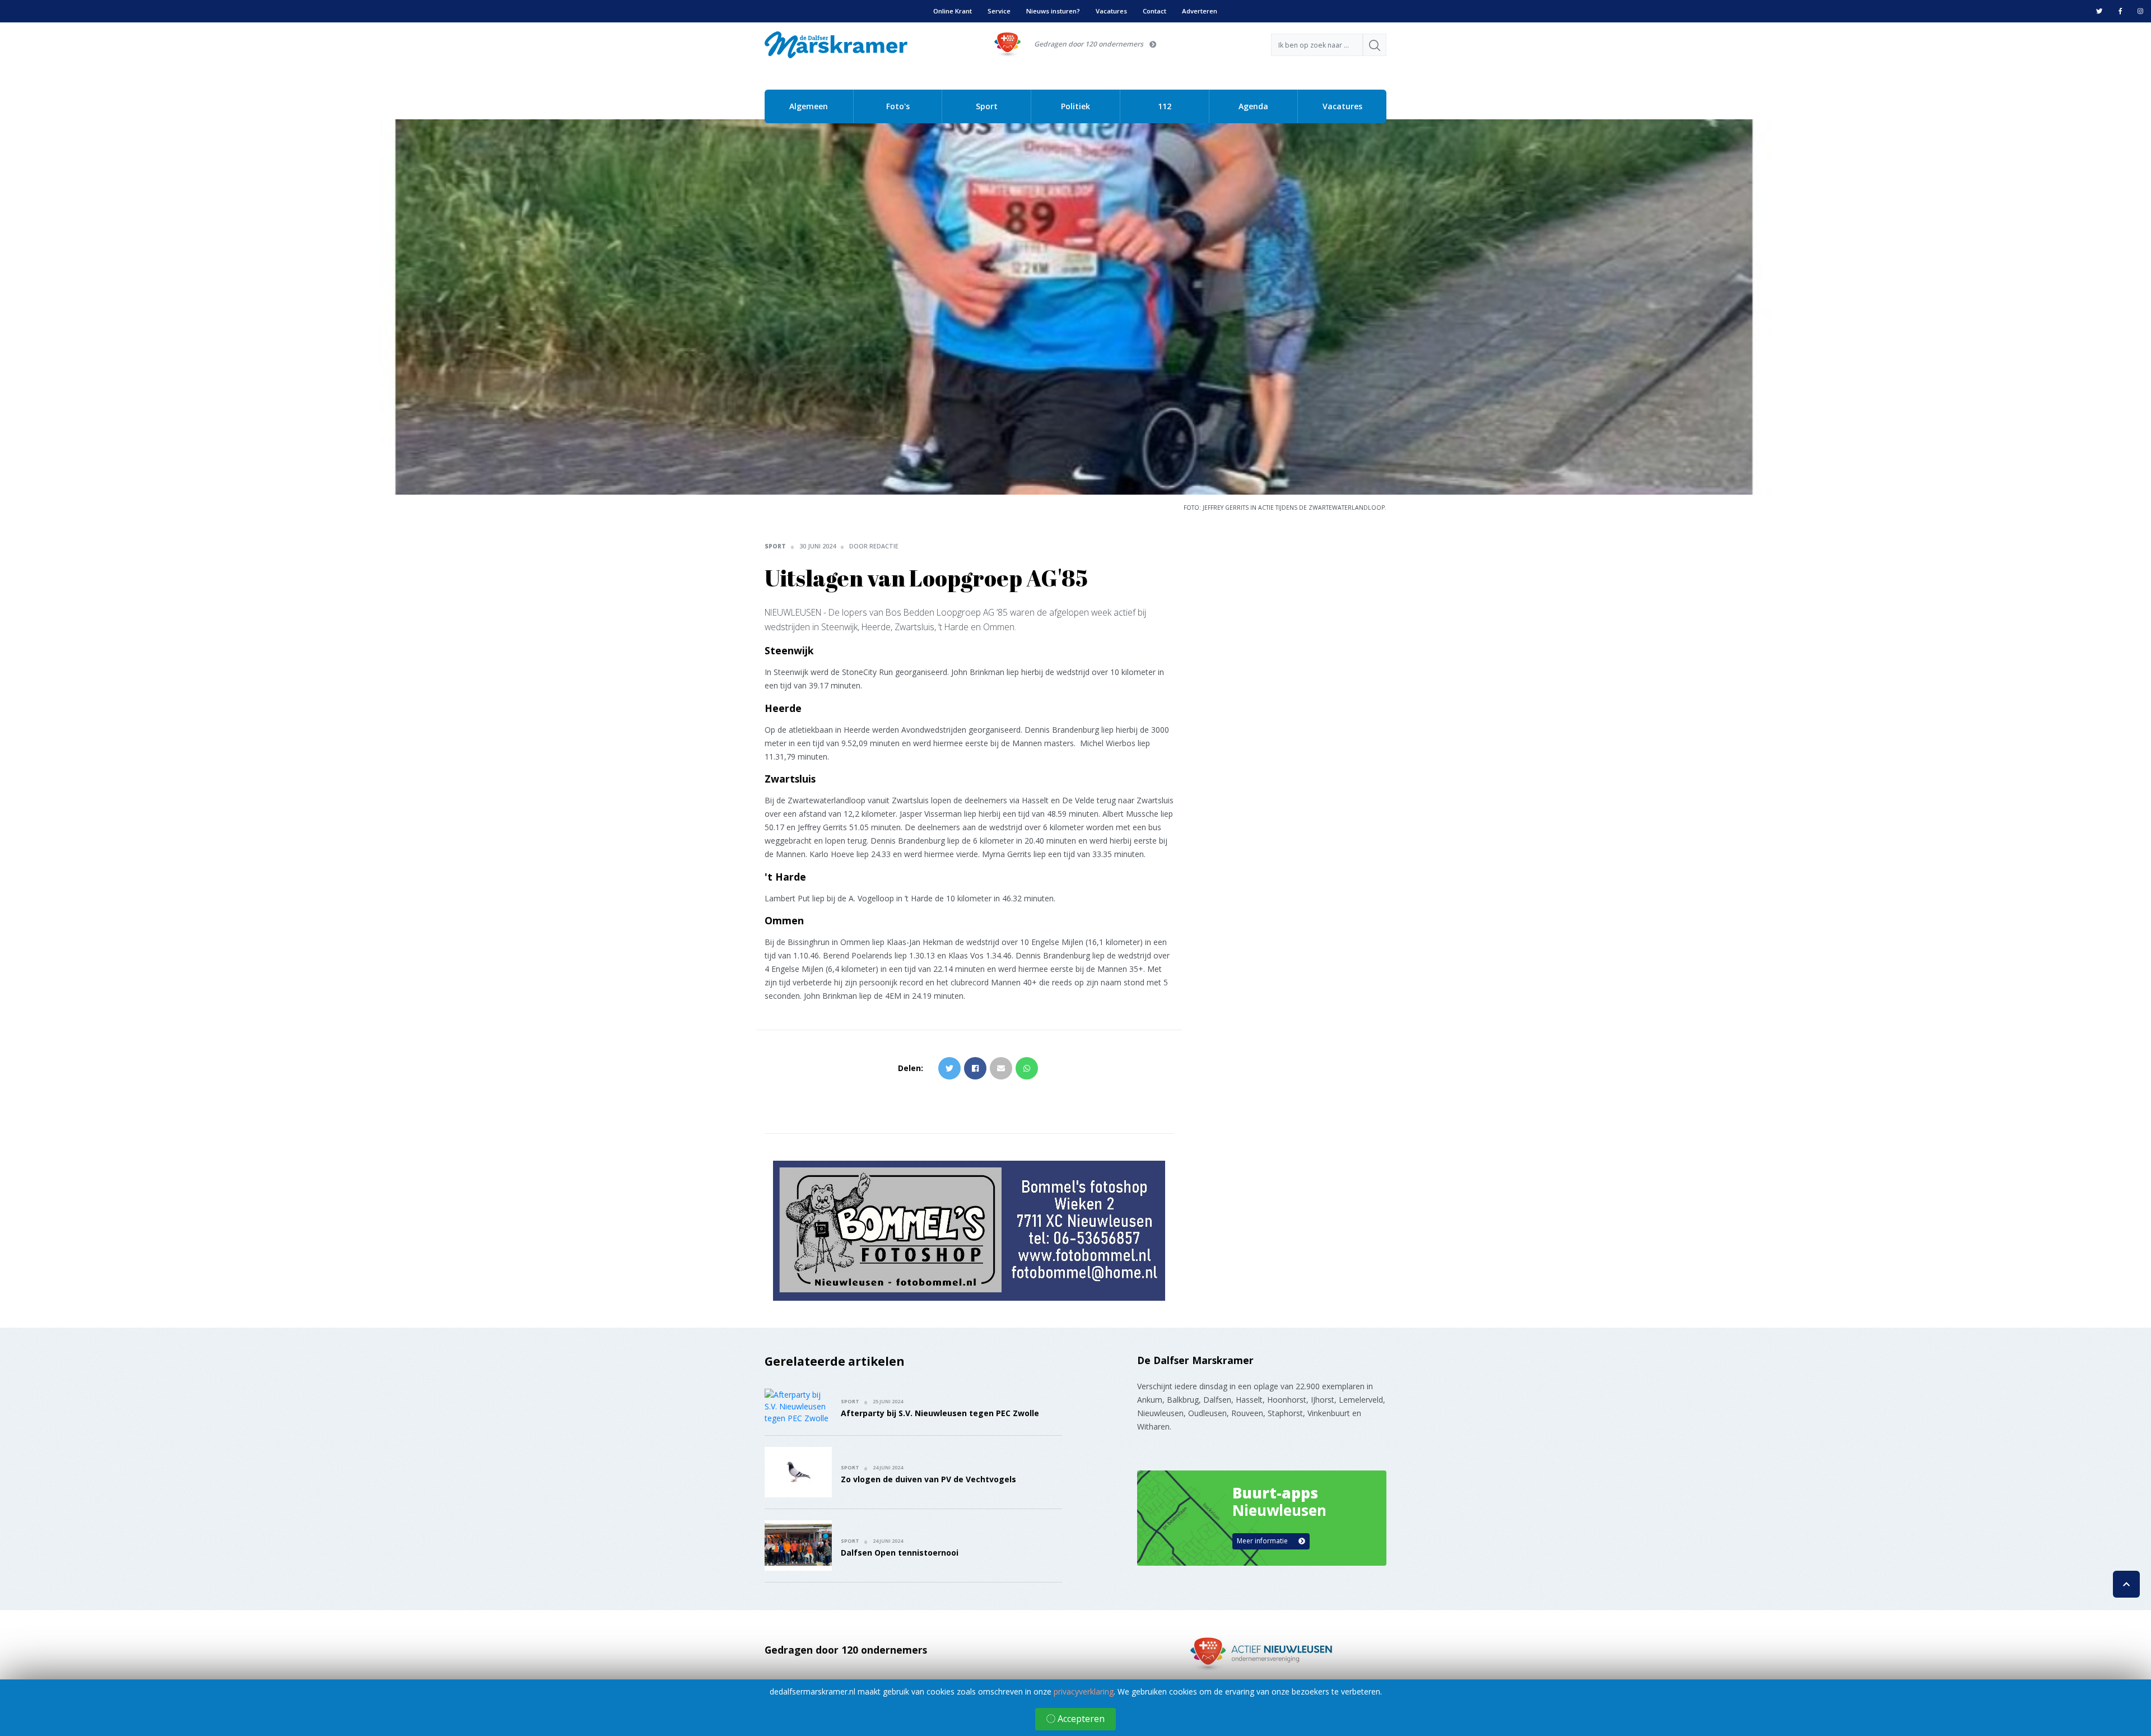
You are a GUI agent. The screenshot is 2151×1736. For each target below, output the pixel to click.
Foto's (898, 106)
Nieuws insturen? (1053, 11)
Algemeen (809, 106)
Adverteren (1200, 11)
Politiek (1075, 106)
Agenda (1253, 106)
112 (1165, 106)
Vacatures (1111, 11)
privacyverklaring (1084, 1691)
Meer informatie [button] (1263, 1541)
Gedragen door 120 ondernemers (1089, 44)
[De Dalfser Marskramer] (836, 44)
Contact (1154, 11)
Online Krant (953, 11)
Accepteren (1080, 1719)
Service (999, 11)
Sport (987, 106)
